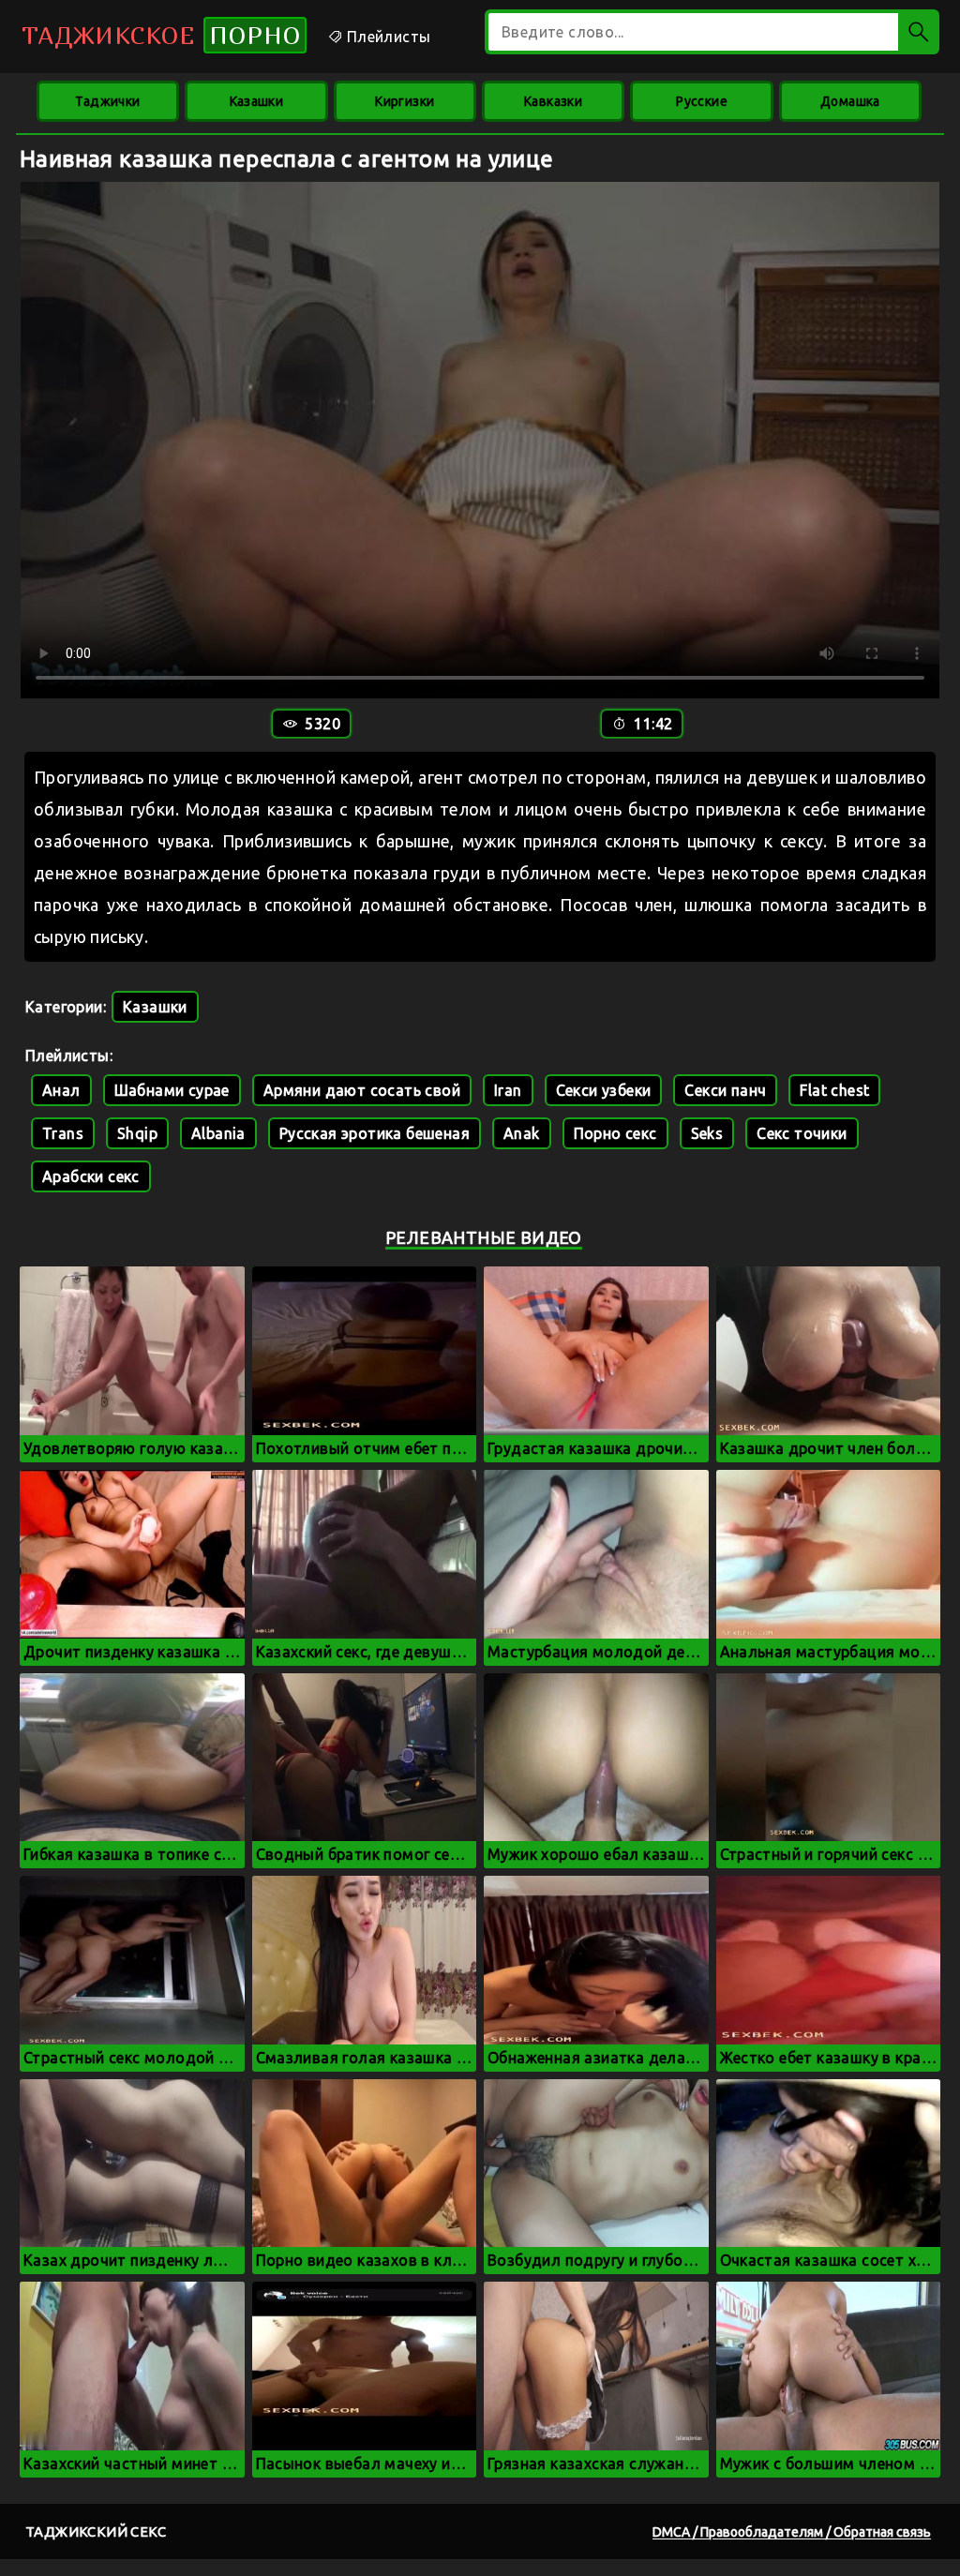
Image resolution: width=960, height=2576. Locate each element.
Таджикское (161, 35)
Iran (508, 1090)
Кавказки (553, 101)
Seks (707, 1133)
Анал (61, 1090)
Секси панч (725, 1090)
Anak (522, 1133)
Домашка (850, 101)
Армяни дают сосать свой (362, 1090)
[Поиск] (919, 32)
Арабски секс (91, 1176)
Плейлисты (386, 37)
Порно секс (615, 1133)
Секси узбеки (604, 1090)
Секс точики (802, 1133)
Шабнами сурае (172, 1090)
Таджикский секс (96, 2531)
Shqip (137, 1133)
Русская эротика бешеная (375, 1133)
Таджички (107, 101)
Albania (218, 1133)
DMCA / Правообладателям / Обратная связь (792, 2532)
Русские (702, 101)
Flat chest (834, 1090)
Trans (63, 1133)
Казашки (257, 101)
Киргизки (405, 101)
